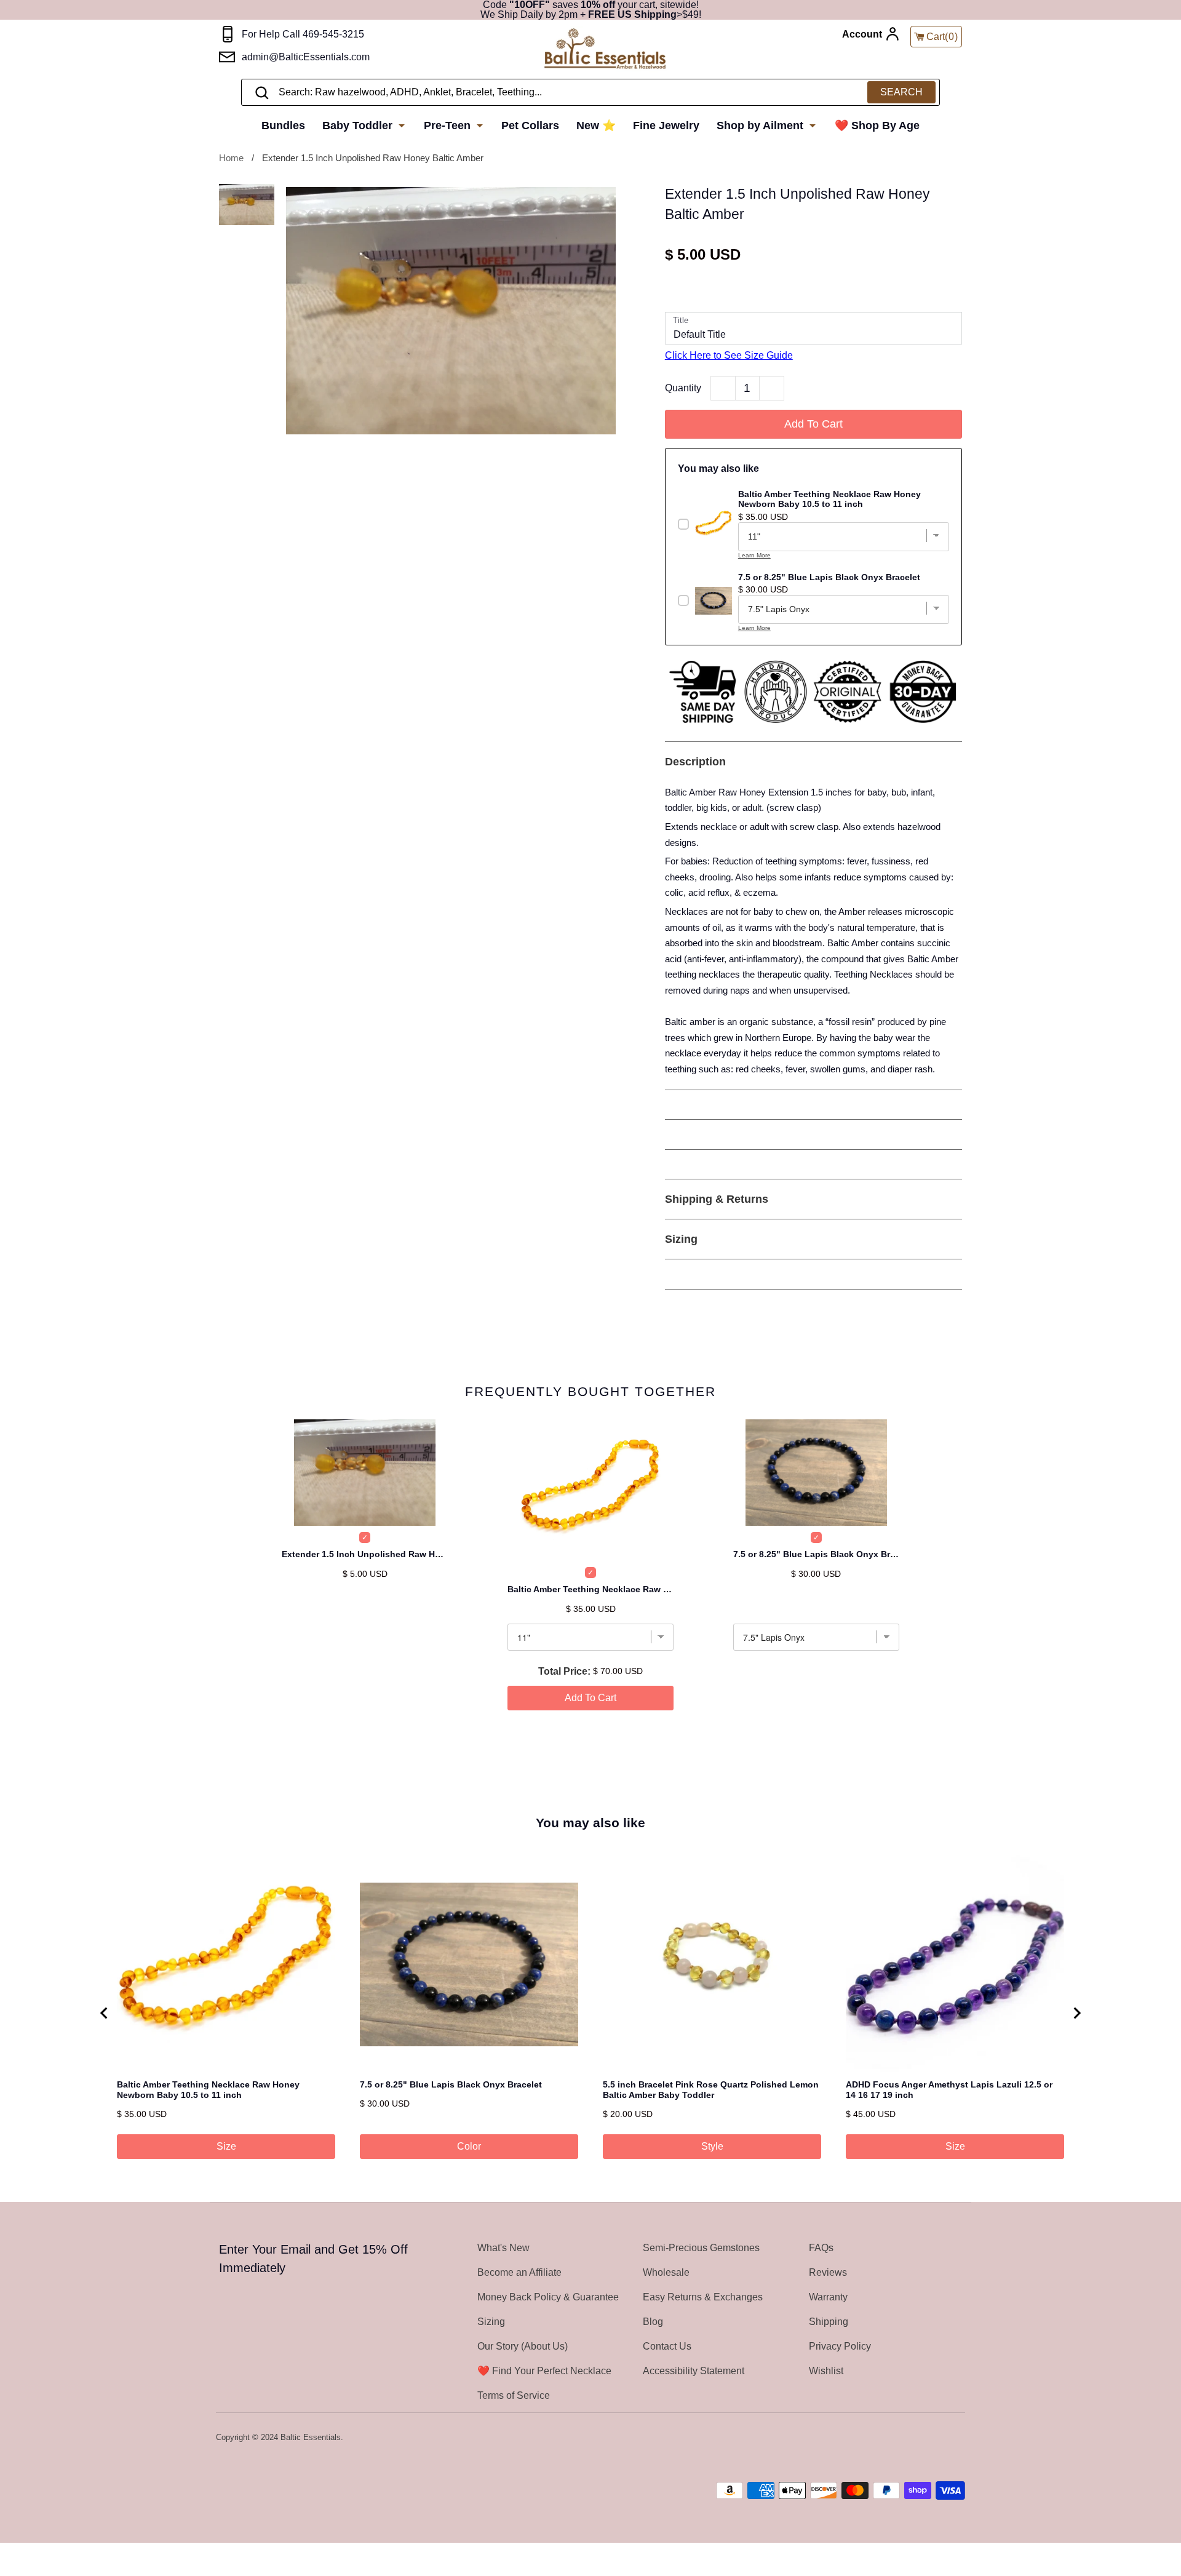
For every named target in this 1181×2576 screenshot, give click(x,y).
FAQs (821, 2248)
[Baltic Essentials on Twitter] (909, 2438)
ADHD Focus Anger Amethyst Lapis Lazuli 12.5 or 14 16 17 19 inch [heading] (949, 2090)
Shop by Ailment (761, 126)
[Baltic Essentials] (605, 50)
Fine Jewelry (666, 126)
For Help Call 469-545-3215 (303, 34)
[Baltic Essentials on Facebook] (925, 2438)
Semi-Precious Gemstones (701, 2248)
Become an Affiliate (519, 2272)
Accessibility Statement (694, 2371)
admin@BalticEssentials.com (306, 57)
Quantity (683, 388)
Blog (653, 2322)
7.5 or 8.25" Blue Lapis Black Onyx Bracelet (816, 1554)
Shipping (829, 2322)
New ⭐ (596, 126)
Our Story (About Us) (523, 2346)
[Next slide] (1076, 2013)
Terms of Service (514, 2395)
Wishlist (826, 2371)
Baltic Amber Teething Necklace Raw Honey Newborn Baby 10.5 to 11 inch (590, 1589)
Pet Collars (530, 126)
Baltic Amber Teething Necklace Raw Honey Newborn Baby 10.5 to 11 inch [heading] (208, 2090)
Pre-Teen (449, 126)
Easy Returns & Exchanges (703, 2297)
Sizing (491, 2322)
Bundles (283, 126)
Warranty (828, 2297)
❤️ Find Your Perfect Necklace (544, 2371)
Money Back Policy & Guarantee (548, 2297)
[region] (590, 2013)
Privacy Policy (840, 2346)
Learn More (754, 555)
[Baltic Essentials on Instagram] (957, 2438)
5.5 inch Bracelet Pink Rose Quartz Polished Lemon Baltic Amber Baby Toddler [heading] (711, 2090)
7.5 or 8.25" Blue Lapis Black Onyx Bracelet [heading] (451, 2084)
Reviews (828, 2272)
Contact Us (667, 2346)
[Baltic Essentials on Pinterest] (941, 2438)
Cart (942, 37)
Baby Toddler (359, 126)
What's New (503, 2248)
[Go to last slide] (105, 2013)
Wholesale (666, 2272)
